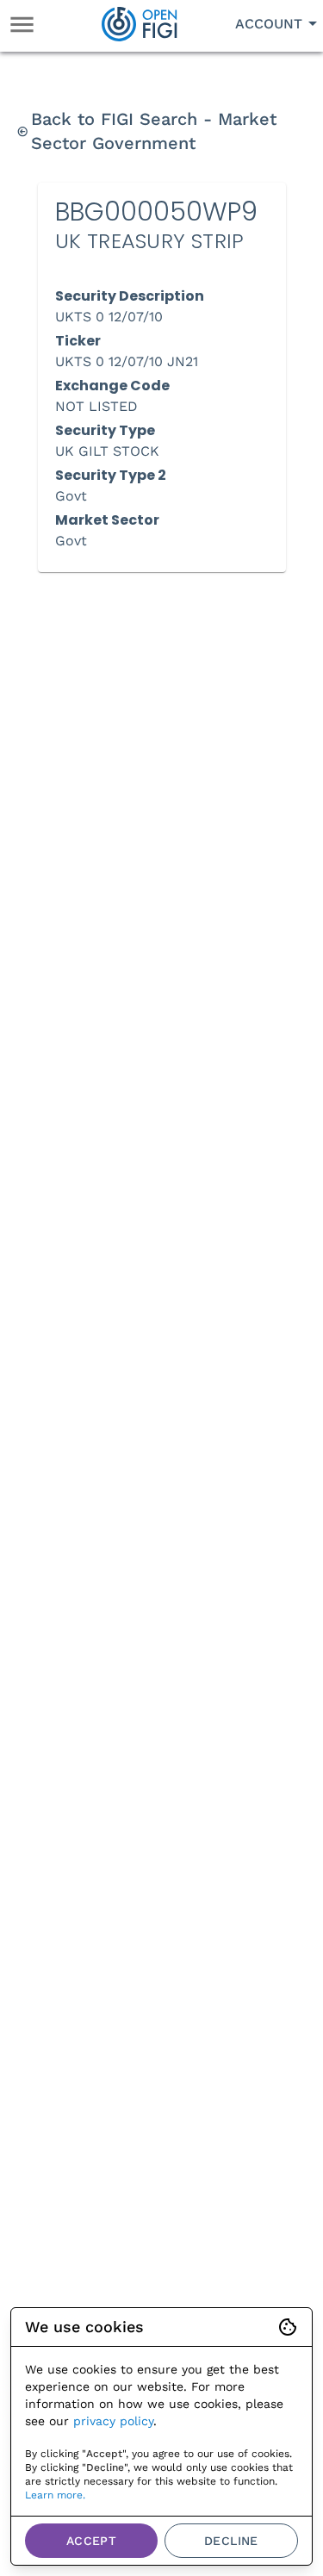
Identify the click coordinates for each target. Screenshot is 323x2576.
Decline (231, 2541)
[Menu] (22, 25)
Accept (91, 2541)
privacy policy (113, 2421)
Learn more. (55, 2495)
